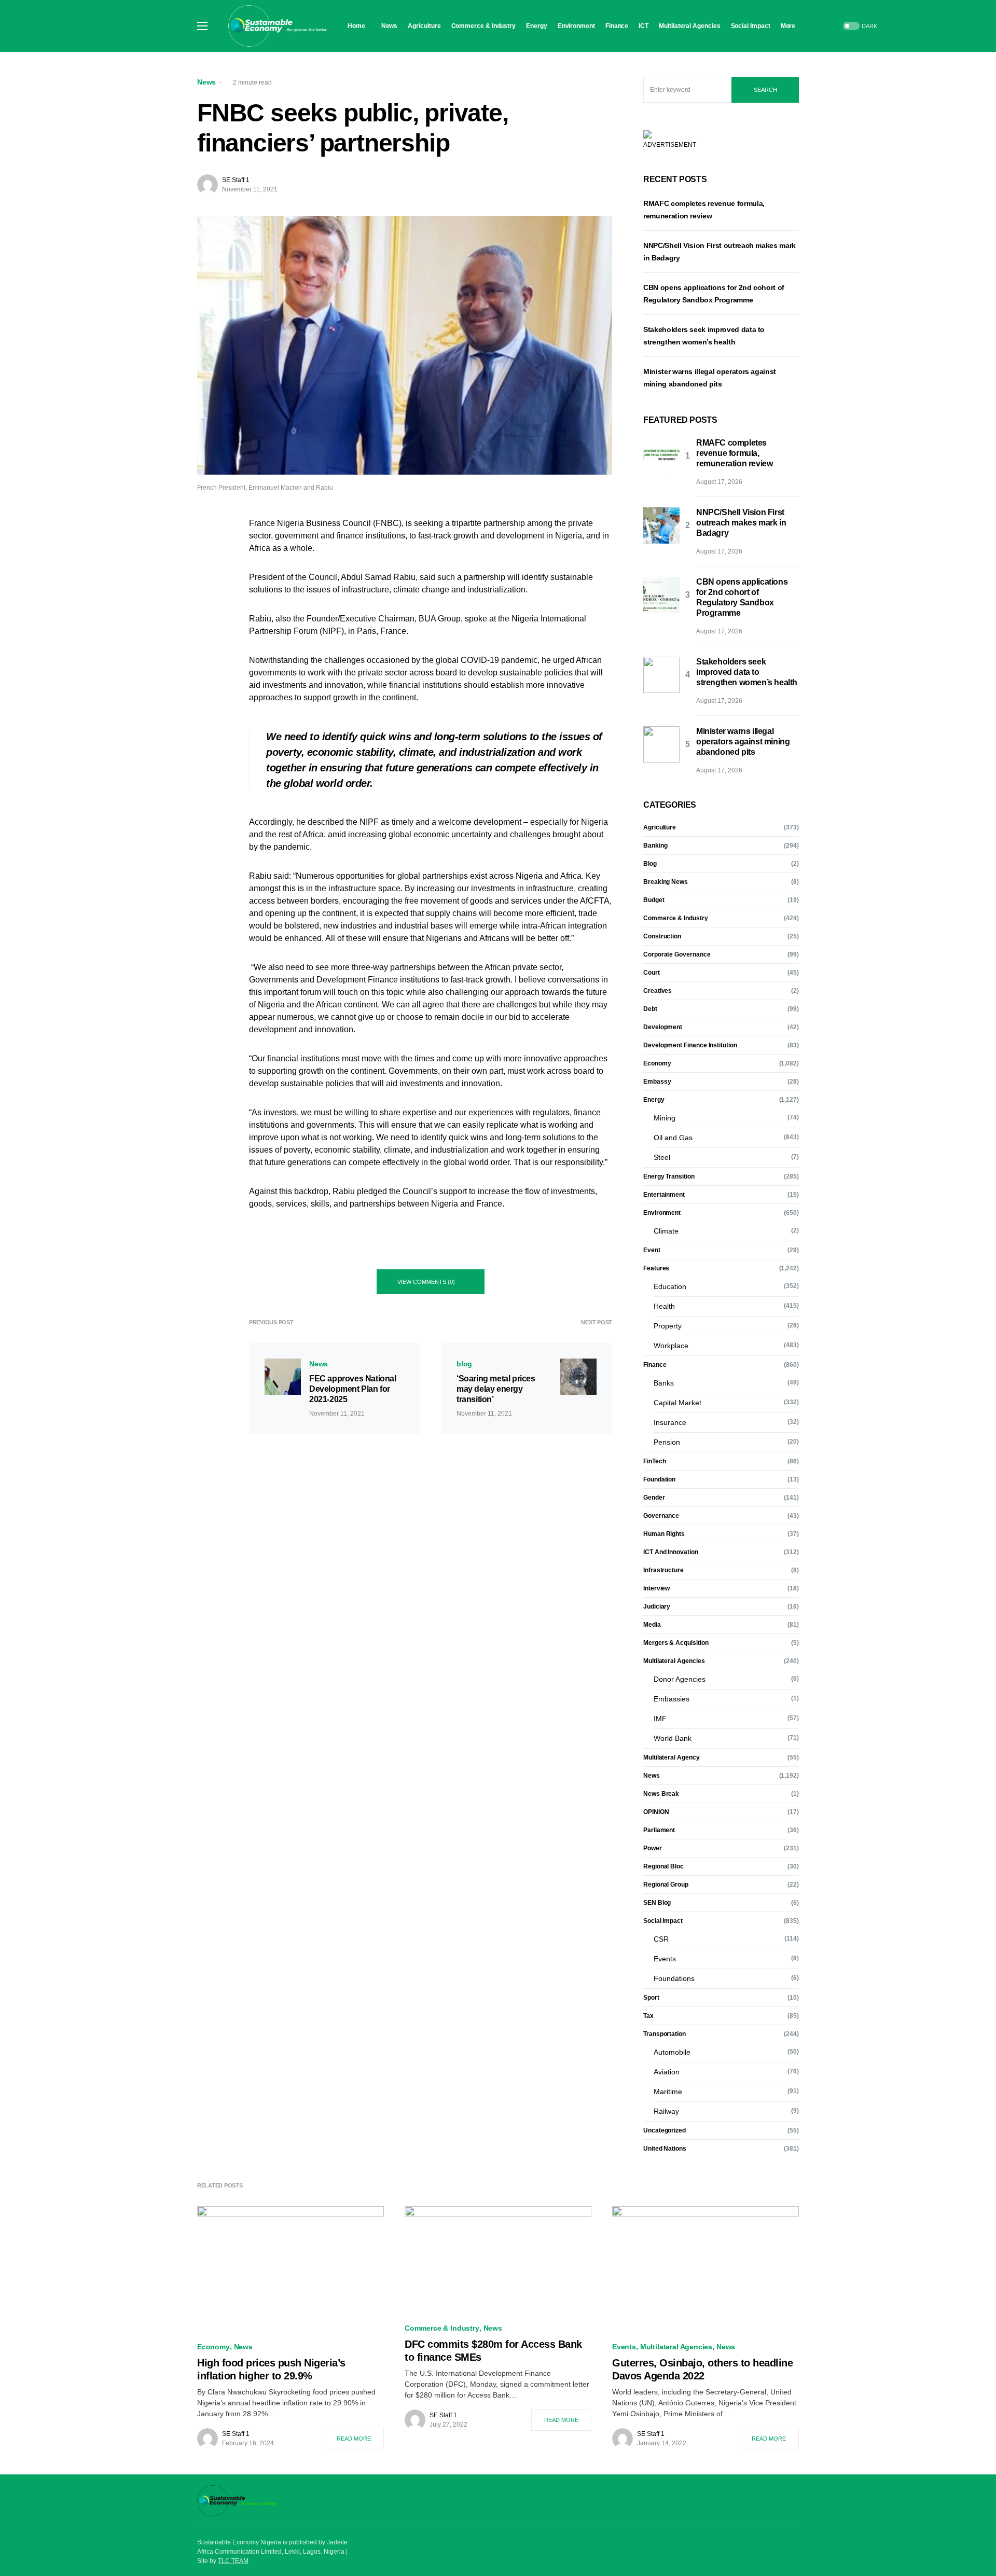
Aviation (667, 2072)
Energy (654, 1100)
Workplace (671, 1346)
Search (765, 90)
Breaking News (666, 882)
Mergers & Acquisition (676, 1643)
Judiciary (657, 1606)
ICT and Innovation (671, 1552)
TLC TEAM (233, 2561)
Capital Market (677, 1403)
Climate (666, 1231)
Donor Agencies (680, 1679)
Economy (657, 1063)
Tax (648, 2016)
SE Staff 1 (236, 180)
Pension (667, 1442)
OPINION (656, 1812)
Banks (664, 1383)
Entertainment (664, 1195)
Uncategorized (665, 2130)
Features (656, 1268)
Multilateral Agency (672, 1757)
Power (653, 1848)
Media (652, 1625)
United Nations (665, 2149)
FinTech (654, 1461)
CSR (661, 1939)
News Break (661, 1794)
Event (652, 1250)
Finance (655, 1365)
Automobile (672, 2052)
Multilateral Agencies (674, 1661)
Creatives (658, 991)
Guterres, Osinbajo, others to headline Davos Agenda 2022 (702, 2369)
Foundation (659, 1479)
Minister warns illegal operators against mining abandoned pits (743, 742)
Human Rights (664, 1534)
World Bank (673, 1738)
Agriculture (660, 827)
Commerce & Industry (676, 918)
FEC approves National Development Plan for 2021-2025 (353, 1389)
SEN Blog (657, 1903)
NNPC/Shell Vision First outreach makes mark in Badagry (741, 523)
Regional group (666, 1885)
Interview (656, 1588)
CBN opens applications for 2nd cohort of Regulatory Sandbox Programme (742, 597)
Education (670, 1286)
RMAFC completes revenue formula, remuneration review (734, 453)
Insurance (670, 1422)
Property (668, 1326)
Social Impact (663, 1921)
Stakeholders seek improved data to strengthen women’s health (747, 672)
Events (665, 1959)
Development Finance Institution (690, 1045)
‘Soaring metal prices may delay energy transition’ (496, 1389)
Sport (651, 1998)
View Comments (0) (426, 1282)
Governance (661, 1516)
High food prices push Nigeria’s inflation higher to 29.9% (271, 2369)
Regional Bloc (663, 1866)
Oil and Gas (673, 1138)
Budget (654, 900)
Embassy (657, 1082)
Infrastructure (663, 1570)
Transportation (665, 2034)
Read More (354, 2439)
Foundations (674, 1978)
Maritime (668, 2092)
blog (464, 1364)
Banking (655, 846)
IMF (660, 1719)
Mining (665, 1118)
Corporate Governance (677, 954)
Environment (662, 1213)
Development (663, 1027)
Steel (662, 1157)
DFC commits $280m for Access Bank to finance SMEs (493, 2351)
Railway (666, 2111)
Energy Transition (669, 1176)
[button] (202, 26)
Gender (654, 1498)
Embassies (672, 1699)
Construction (662, 936)
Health (664, 1306)
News (206, 82)
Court (652, 973)
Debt (650, 1009)
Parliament (659, 1830)
